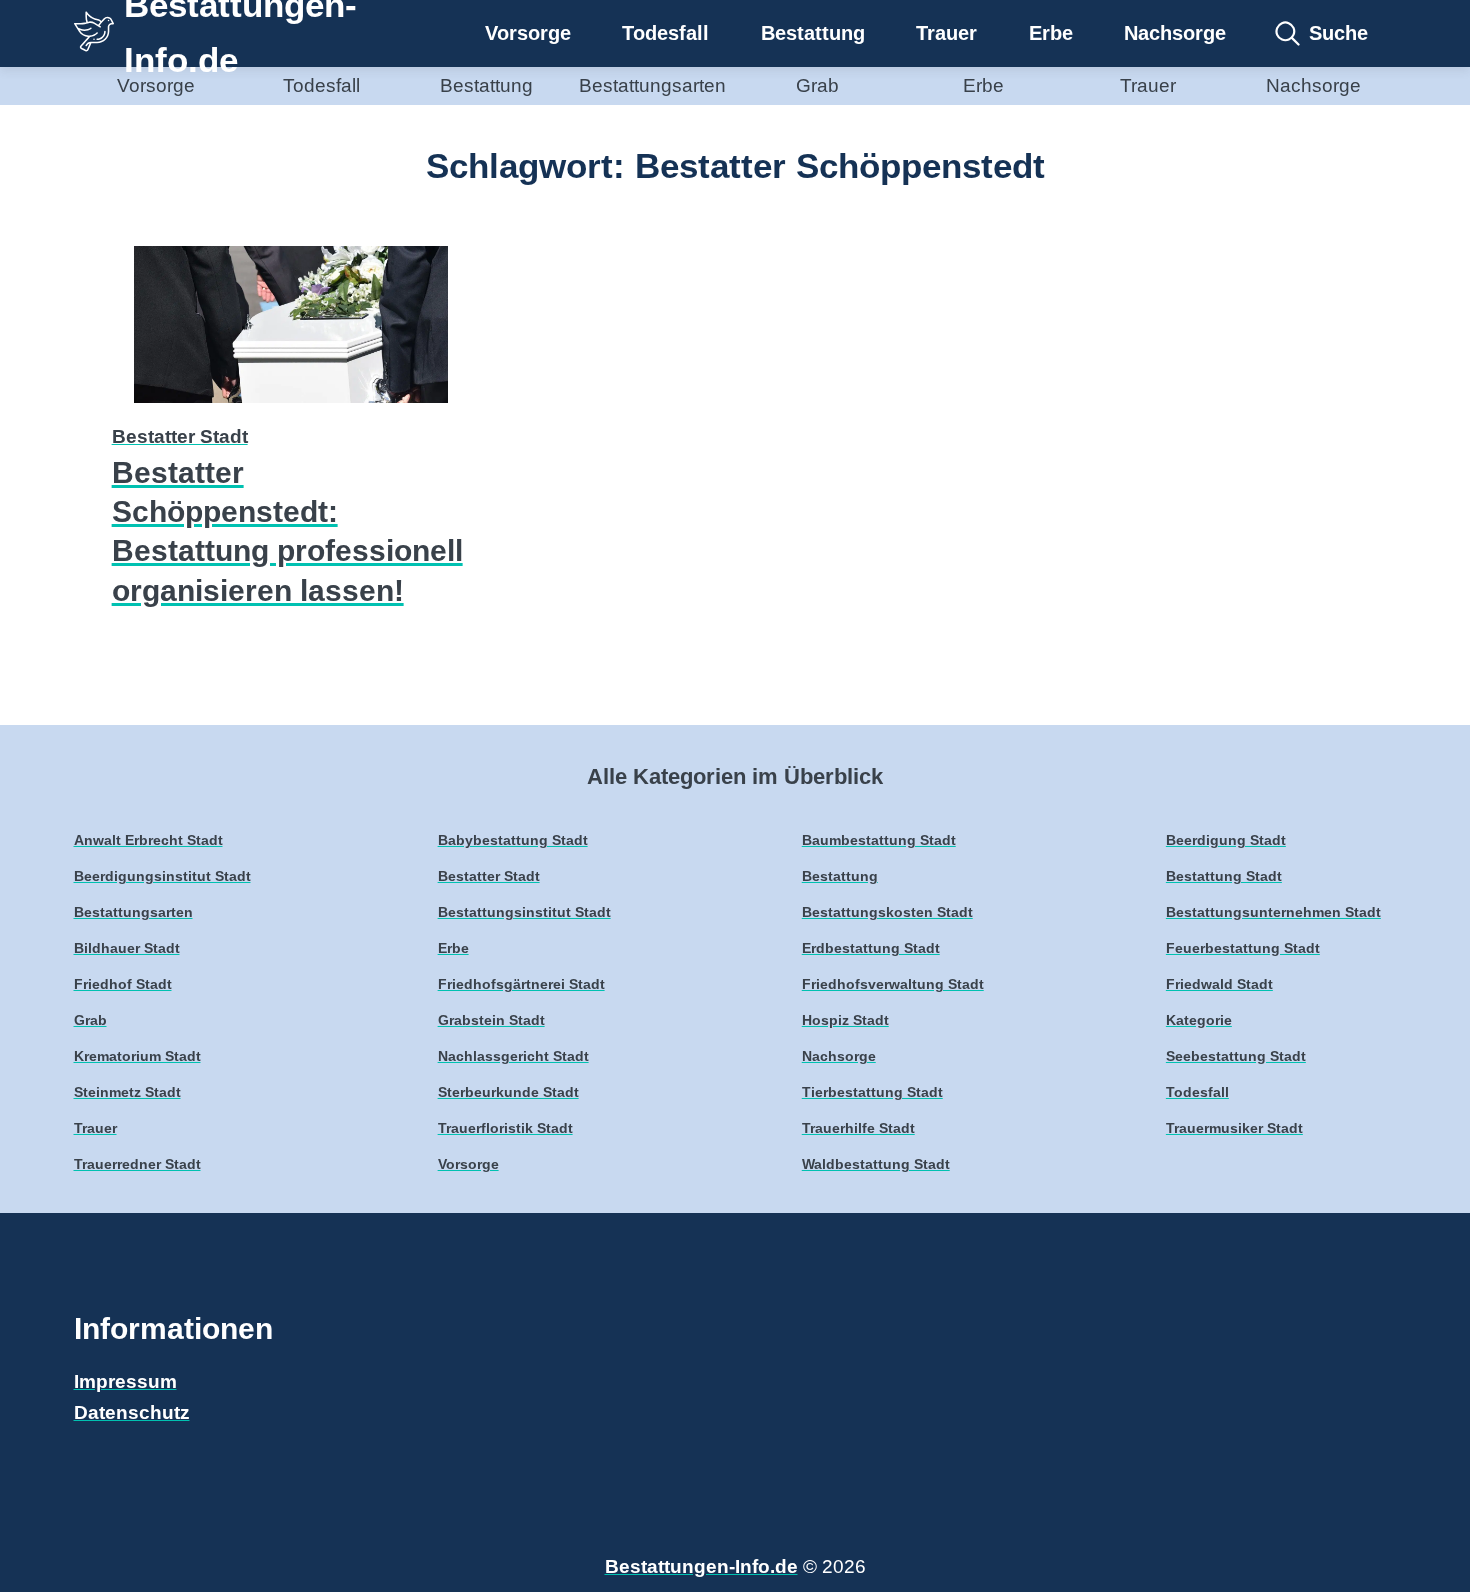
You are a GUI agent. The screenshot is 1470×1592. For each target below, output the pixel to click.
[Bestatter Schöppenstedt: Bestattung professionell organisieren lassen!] (291, 405)
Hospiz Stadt (845, 1020)
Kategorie (1199, 1020)
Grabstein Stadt (491, 1020)
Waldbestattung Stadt (876, 1164)
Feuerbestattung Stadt (1243, 948)
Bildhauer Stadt (127, 948)
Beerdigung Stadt (1226, 840)
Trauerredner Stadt (137, 1164)
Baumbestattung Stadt (879, 840)
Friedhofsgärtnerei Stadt (521, 984)
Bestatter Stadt (180, 436)
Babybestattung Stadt (513, 840)
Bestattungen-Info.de (701, 1566)
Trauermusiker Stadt (1234, 1128)
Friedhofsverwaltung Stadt (893, 984)
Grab (817, 85)
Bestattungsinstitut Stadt (524, 912)
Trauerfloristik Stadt (505, 1128)
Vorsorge (528, 33)
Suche (1338, 33)
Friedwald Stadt (1219, 984)
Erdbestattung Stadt (871, 948)
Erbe (1051, 33)
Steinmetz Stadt (127, 1092)
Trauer (946, 33)
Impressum (125, 1381)
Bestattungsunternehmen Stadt (1273, 912)
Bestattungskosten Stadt (887, 912)
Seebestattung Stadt (1236, 1056)
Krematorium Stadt (137, 1056)
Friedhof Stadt (123, 984)
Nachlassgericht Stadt (513, 1056)
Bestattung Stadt (1224, 876)
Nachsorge (1175, 33)
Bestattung (813, 33)
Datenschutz (132, 1412)
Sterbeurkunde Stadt (508, 1092)
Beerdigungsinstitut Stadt (162, 876)
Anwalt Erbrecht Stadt (148, 840)
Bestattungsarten (652, 85)
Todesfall (665, 33)
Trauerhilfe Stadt (858, 1128)
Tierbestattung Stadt (872, 1092)
